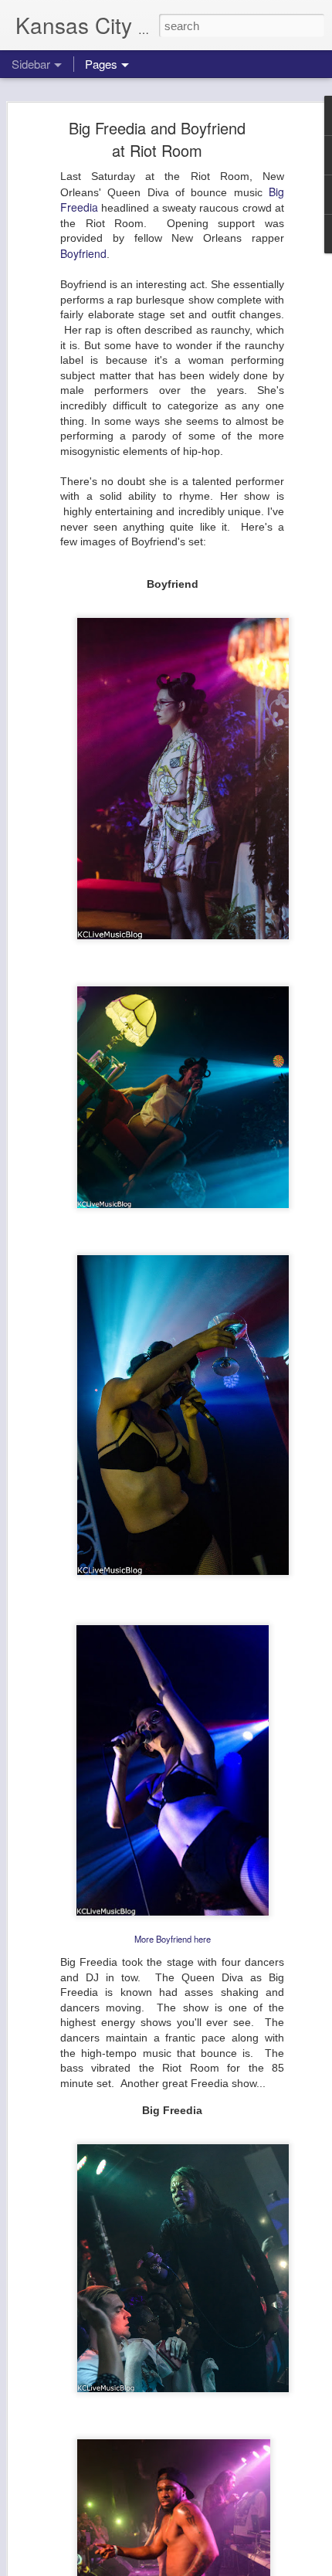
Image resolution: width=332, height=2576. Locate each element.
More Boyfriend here (173, 1939)
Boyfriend (83, 253)
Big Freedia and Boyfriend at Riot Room (157, 139)
